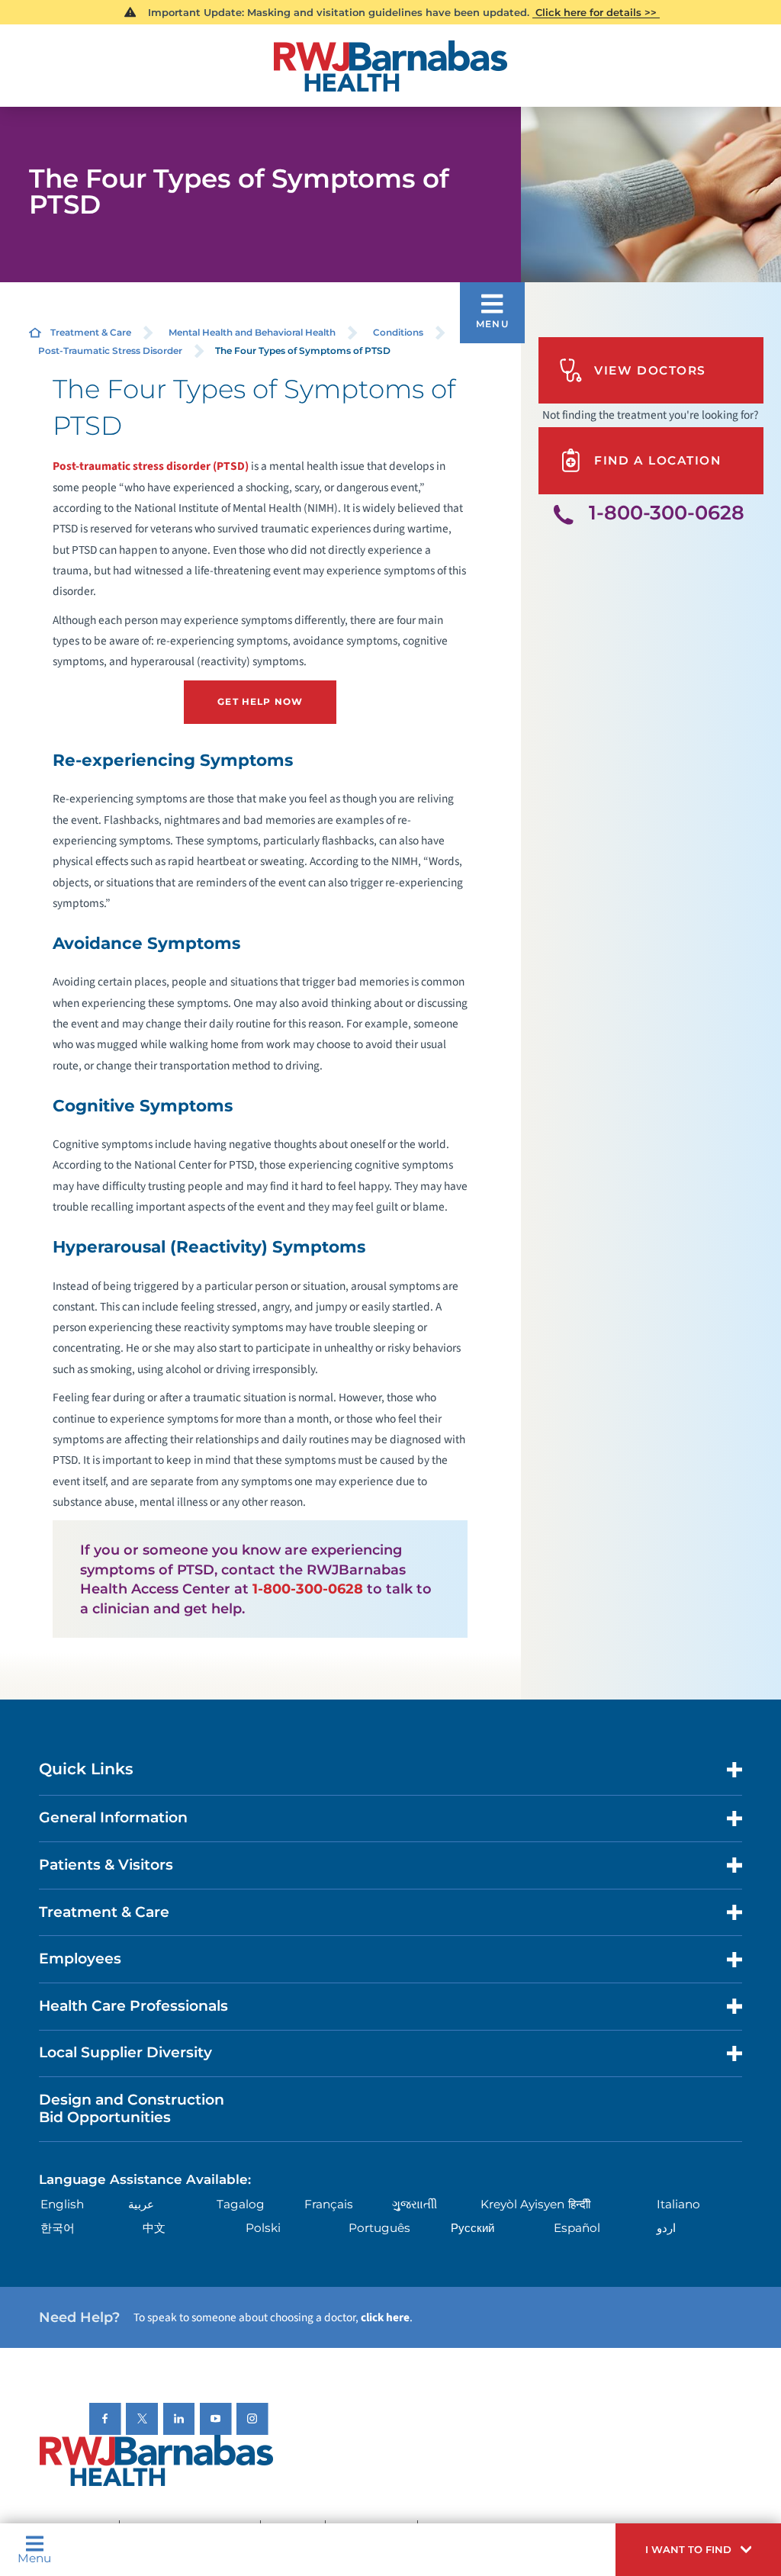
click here (385, 2317)
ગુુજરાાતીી (415, 2204)
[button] (698, 2550)
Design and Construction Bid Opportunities (132, 2108)
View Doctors (650, 370)
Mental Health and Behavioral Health (252, 332)
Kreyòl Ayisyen (522, 2204)
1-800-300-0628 (308, 1589)
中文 (154, 2228)
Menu (34, 2557)
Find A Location (657, 460)
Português (379, 2228)
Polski (263, 2228)
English (62, 2204)
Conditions (398, 332)
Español (577, 2228)
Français (329, 2204)
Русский (472, 2228)
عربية (141, 2204)
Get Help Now (260, 701)
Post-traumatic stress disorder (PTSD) (151, 466)
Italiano (678, 2204)
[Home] (390, 66)
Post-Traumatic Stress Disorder (110, 351)
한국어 (58, 2228)
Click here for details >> (596, 12)
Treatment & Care (91, 332)
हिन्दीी (579, 2204)
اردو (666, 2228)
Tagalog (241, 2204)
